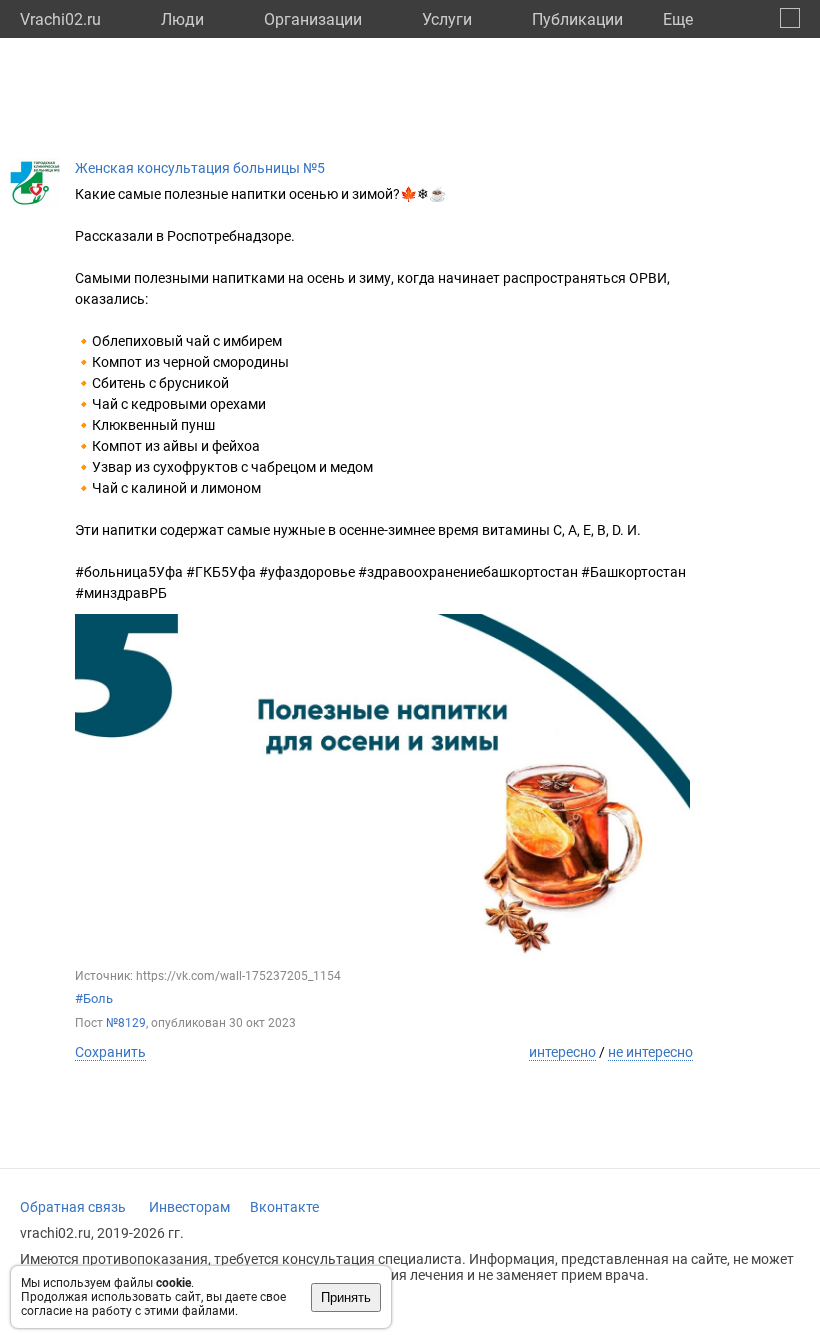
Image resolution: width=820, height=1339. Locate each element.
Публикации (577, 19)
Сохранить (110, 1052)
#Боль (94, 998)
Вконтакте (284, 1207)
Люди (182, 19)
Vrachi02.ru (60, 19)
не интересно (650, 1052)
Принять (346, 1297)
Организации (313, 19)
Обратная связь (73, 1207)
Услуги (447, 19)
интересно (562, 1052)
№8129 (126, 1023)
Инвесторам (189, 1207)
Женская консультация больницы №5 (200, 168)
